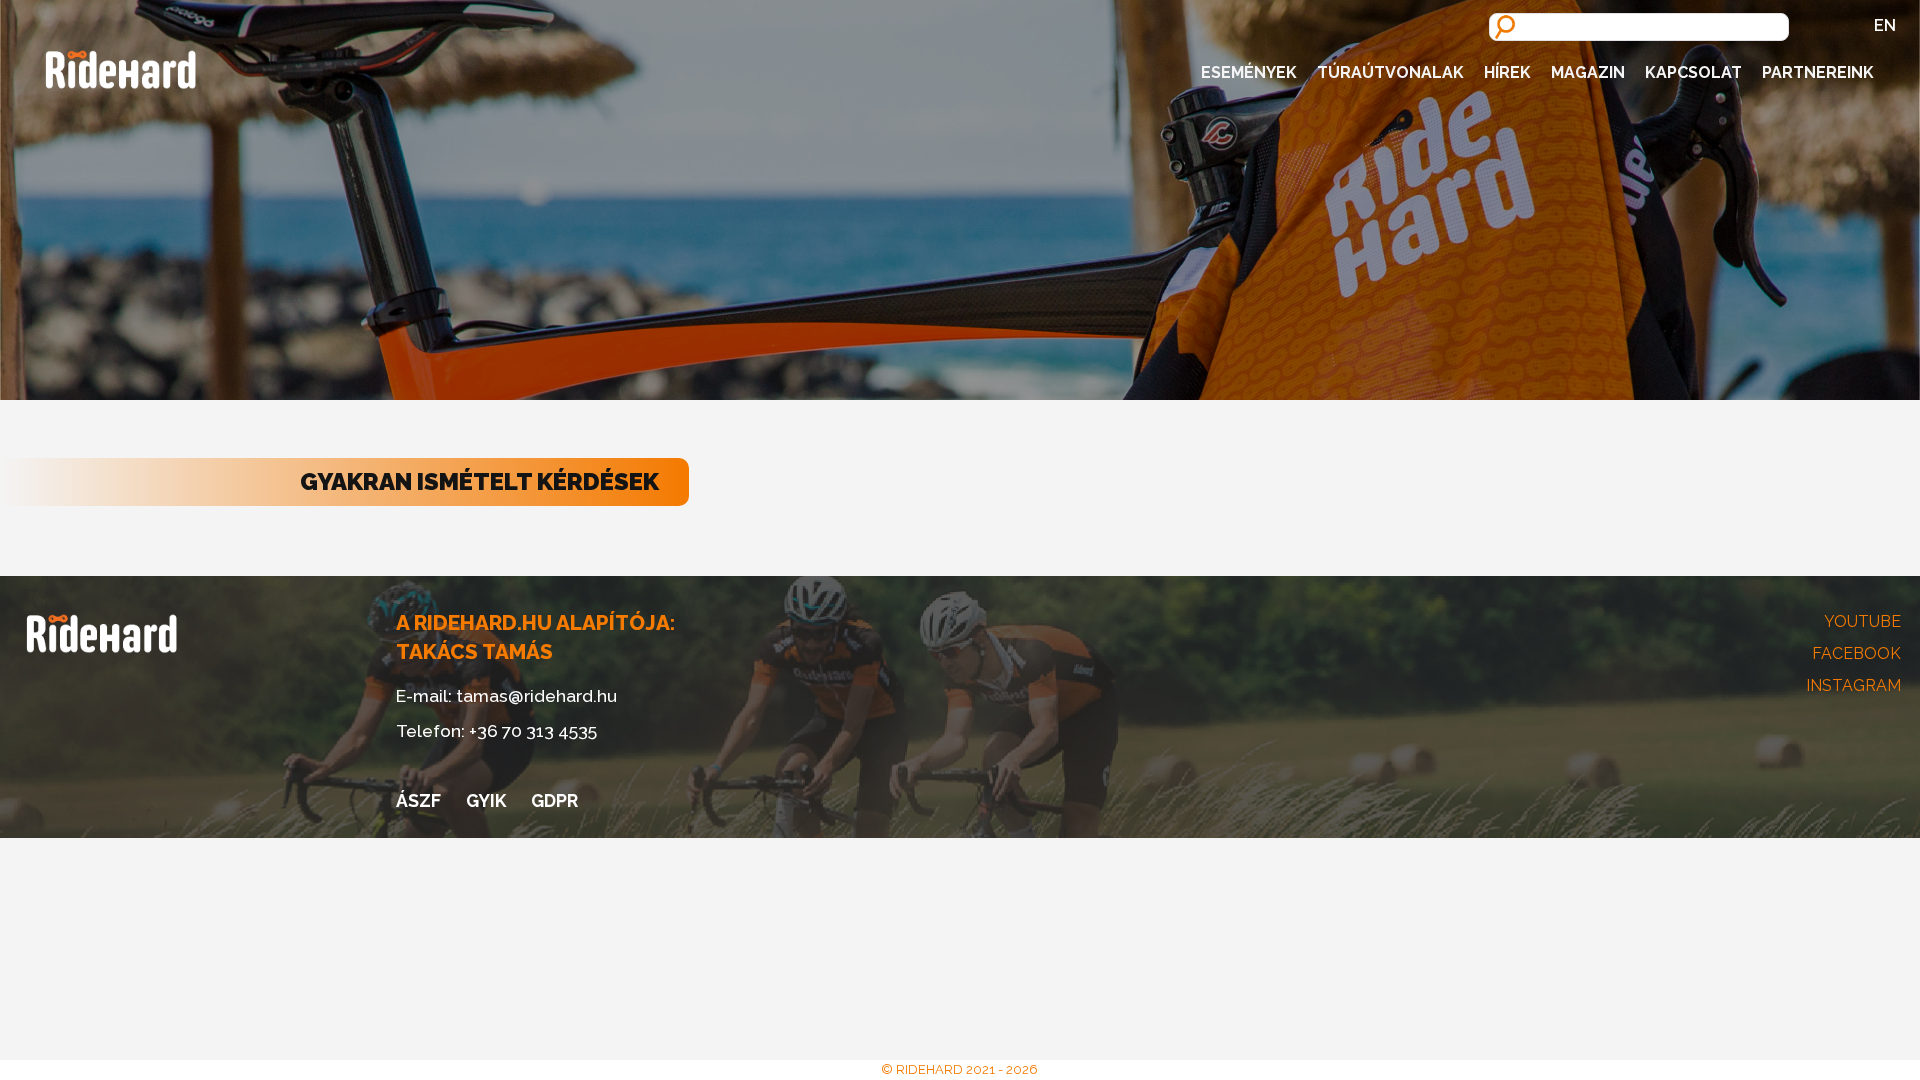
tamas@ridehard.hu (536, 695)
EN (1885, 25)
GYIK (486, 800)
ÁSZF (418, 800)
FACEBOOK (1856, 653)
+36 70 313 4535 (533, 730)
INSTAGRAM (1853, 685)
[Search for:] (1639, 25)
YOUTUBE (1862, 621)
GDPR (554, 800)
